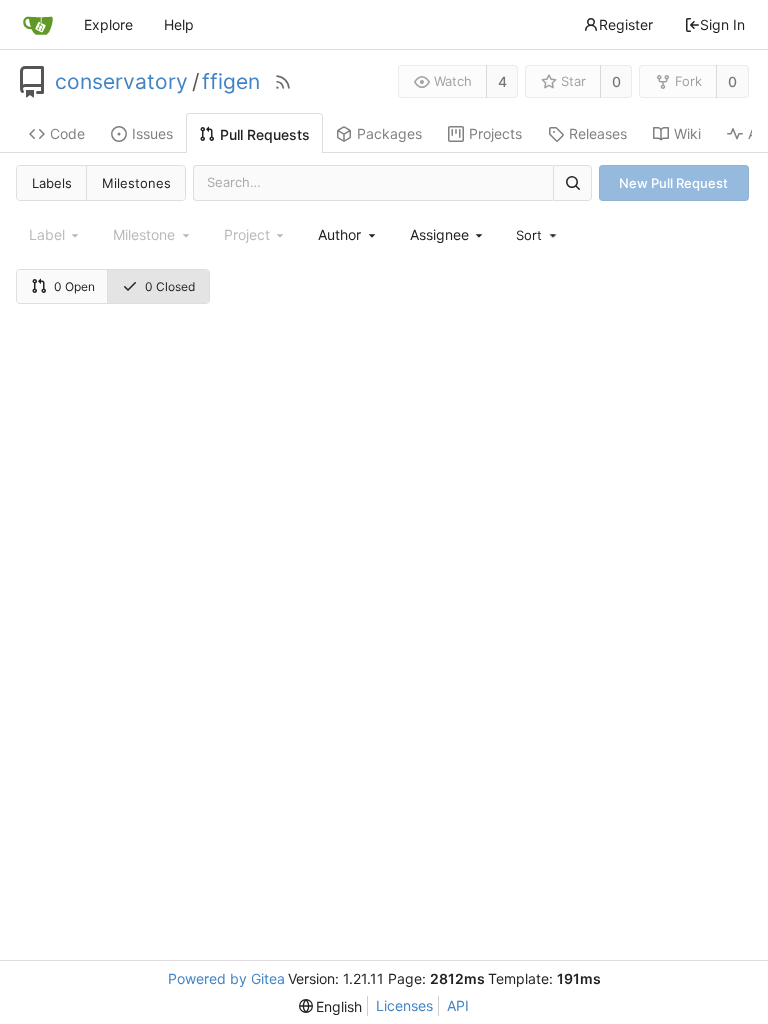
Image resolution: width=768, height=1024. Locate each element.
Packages (389, 133)
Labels (52, 183)
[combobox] (348, 234)
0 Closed (170, 286)
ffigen (231, 82)
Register (626, 24)
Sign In (722, 24)
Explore (108, 24)
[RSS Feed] (283, 82)
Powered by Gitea (226, 978)
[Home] (38, 25)
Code (67, 133)
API (458, 1005)
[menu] (538, 235)
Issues (152, 133)
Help (179, 24)
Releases (598, 133)
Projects (495, 133)
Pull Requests (265, 134)
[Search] (572, 182)
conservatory (121, 82)
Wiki (687, 133)
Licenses (404, 1005)
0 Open (74, 286)
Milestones (136, 183)
